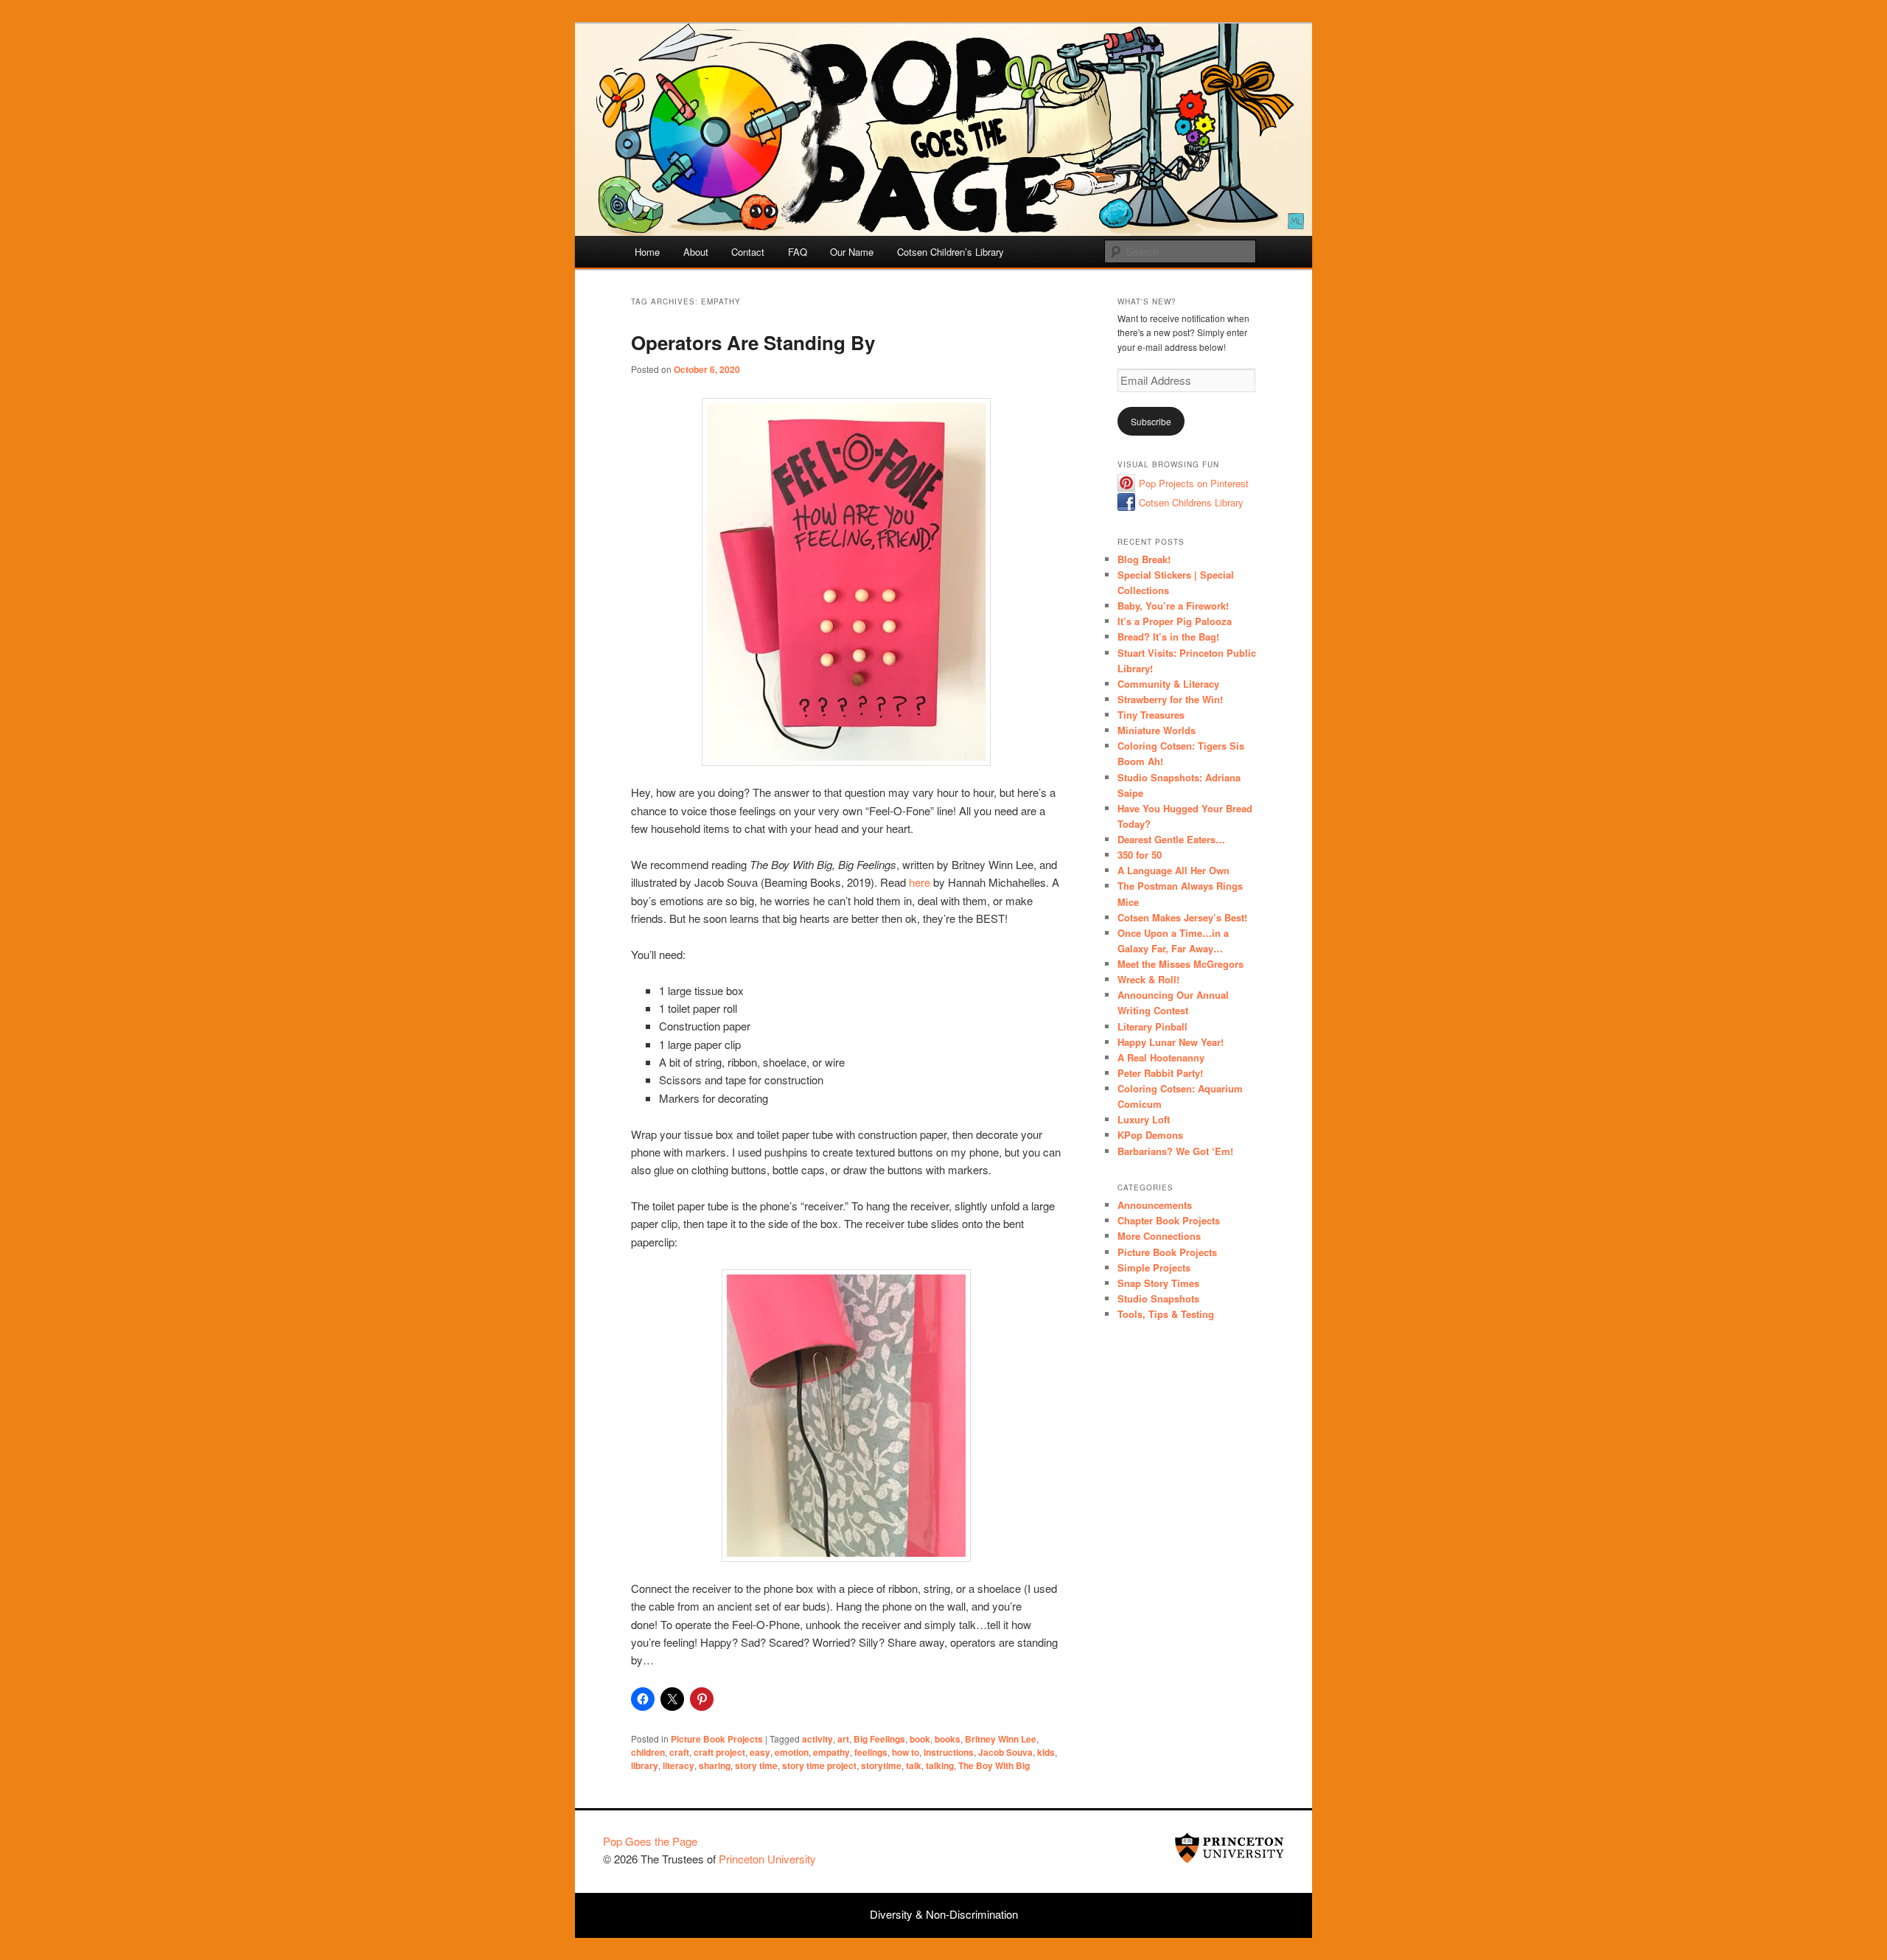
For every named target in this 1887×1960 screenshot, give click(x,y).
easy (760, 1752)
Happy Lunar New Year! (1171, 1042)
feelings (871, 1752)
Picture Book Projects (717, 1739)
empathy (831, 1752)
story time (756, 1765)
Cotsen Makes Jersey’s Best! (1182, 917)
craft (679, 1752)
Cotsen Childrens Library (1191, 502)
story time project (819, 1765)
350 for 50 (1140, 855)
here (920, 882)
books (948, 1739)
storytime (881, 1765)
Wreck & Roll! (1148, 979)
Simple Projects (1154, 1267)
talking (940, 1765)
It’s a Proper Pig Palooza (1175, 621)
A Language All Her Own (1173, 870)
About (696, 252)
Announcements (1155, 1205)
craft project (719, 1752)
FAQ (798, 252)
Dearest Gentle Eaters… (1171, 839)
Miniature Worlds (1157, 730)
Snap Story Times (1158, 1283)
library (645, 1765)
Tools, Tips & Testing (1166, 1314)
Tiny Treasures (1151, 715)
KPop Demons (1150, 1135)
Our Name (852, 252)
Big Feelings (879, 1739)
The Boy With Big (994, 1765)
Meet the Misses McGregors (1180, 964)
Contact (748, 252)
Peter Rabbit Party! (1160, 1073)
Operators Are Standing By (753, 342)
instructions (949, 1752)
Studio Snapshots (1158, 1298)
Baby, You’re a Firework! (1173, 606)
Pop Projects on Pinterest (1194, 483)
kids (1046, 1752)
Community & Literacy (1168, 684)
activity (817, 1739)
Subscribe (1151, 421)
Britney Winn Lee (1001, 1739)
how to (906, 1752)
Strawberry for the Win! (1170, 699)
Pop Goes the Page (650, 1841)
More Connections (1159, 1236)
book (920, 1739)
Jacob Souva (1005, 1752)
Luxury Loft (1144, 1119)
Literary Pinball (1152, 1026)
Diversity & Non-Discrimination (944, 1914)
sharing (715, 1765)
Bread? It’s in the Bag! (1168, 637)
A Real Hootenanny (1161, 1057)
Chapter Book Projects (1169, 1220)
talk (914, 1765)
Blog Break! (1144, 559)
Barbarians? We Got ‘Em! (1175, 1151)
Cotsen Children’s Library (951, 252)
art (843, 1739)
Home (647, 252)
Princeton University (1229, 1848)
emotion (792, 1752)
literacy (679, 1765)
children (648, 1752)
